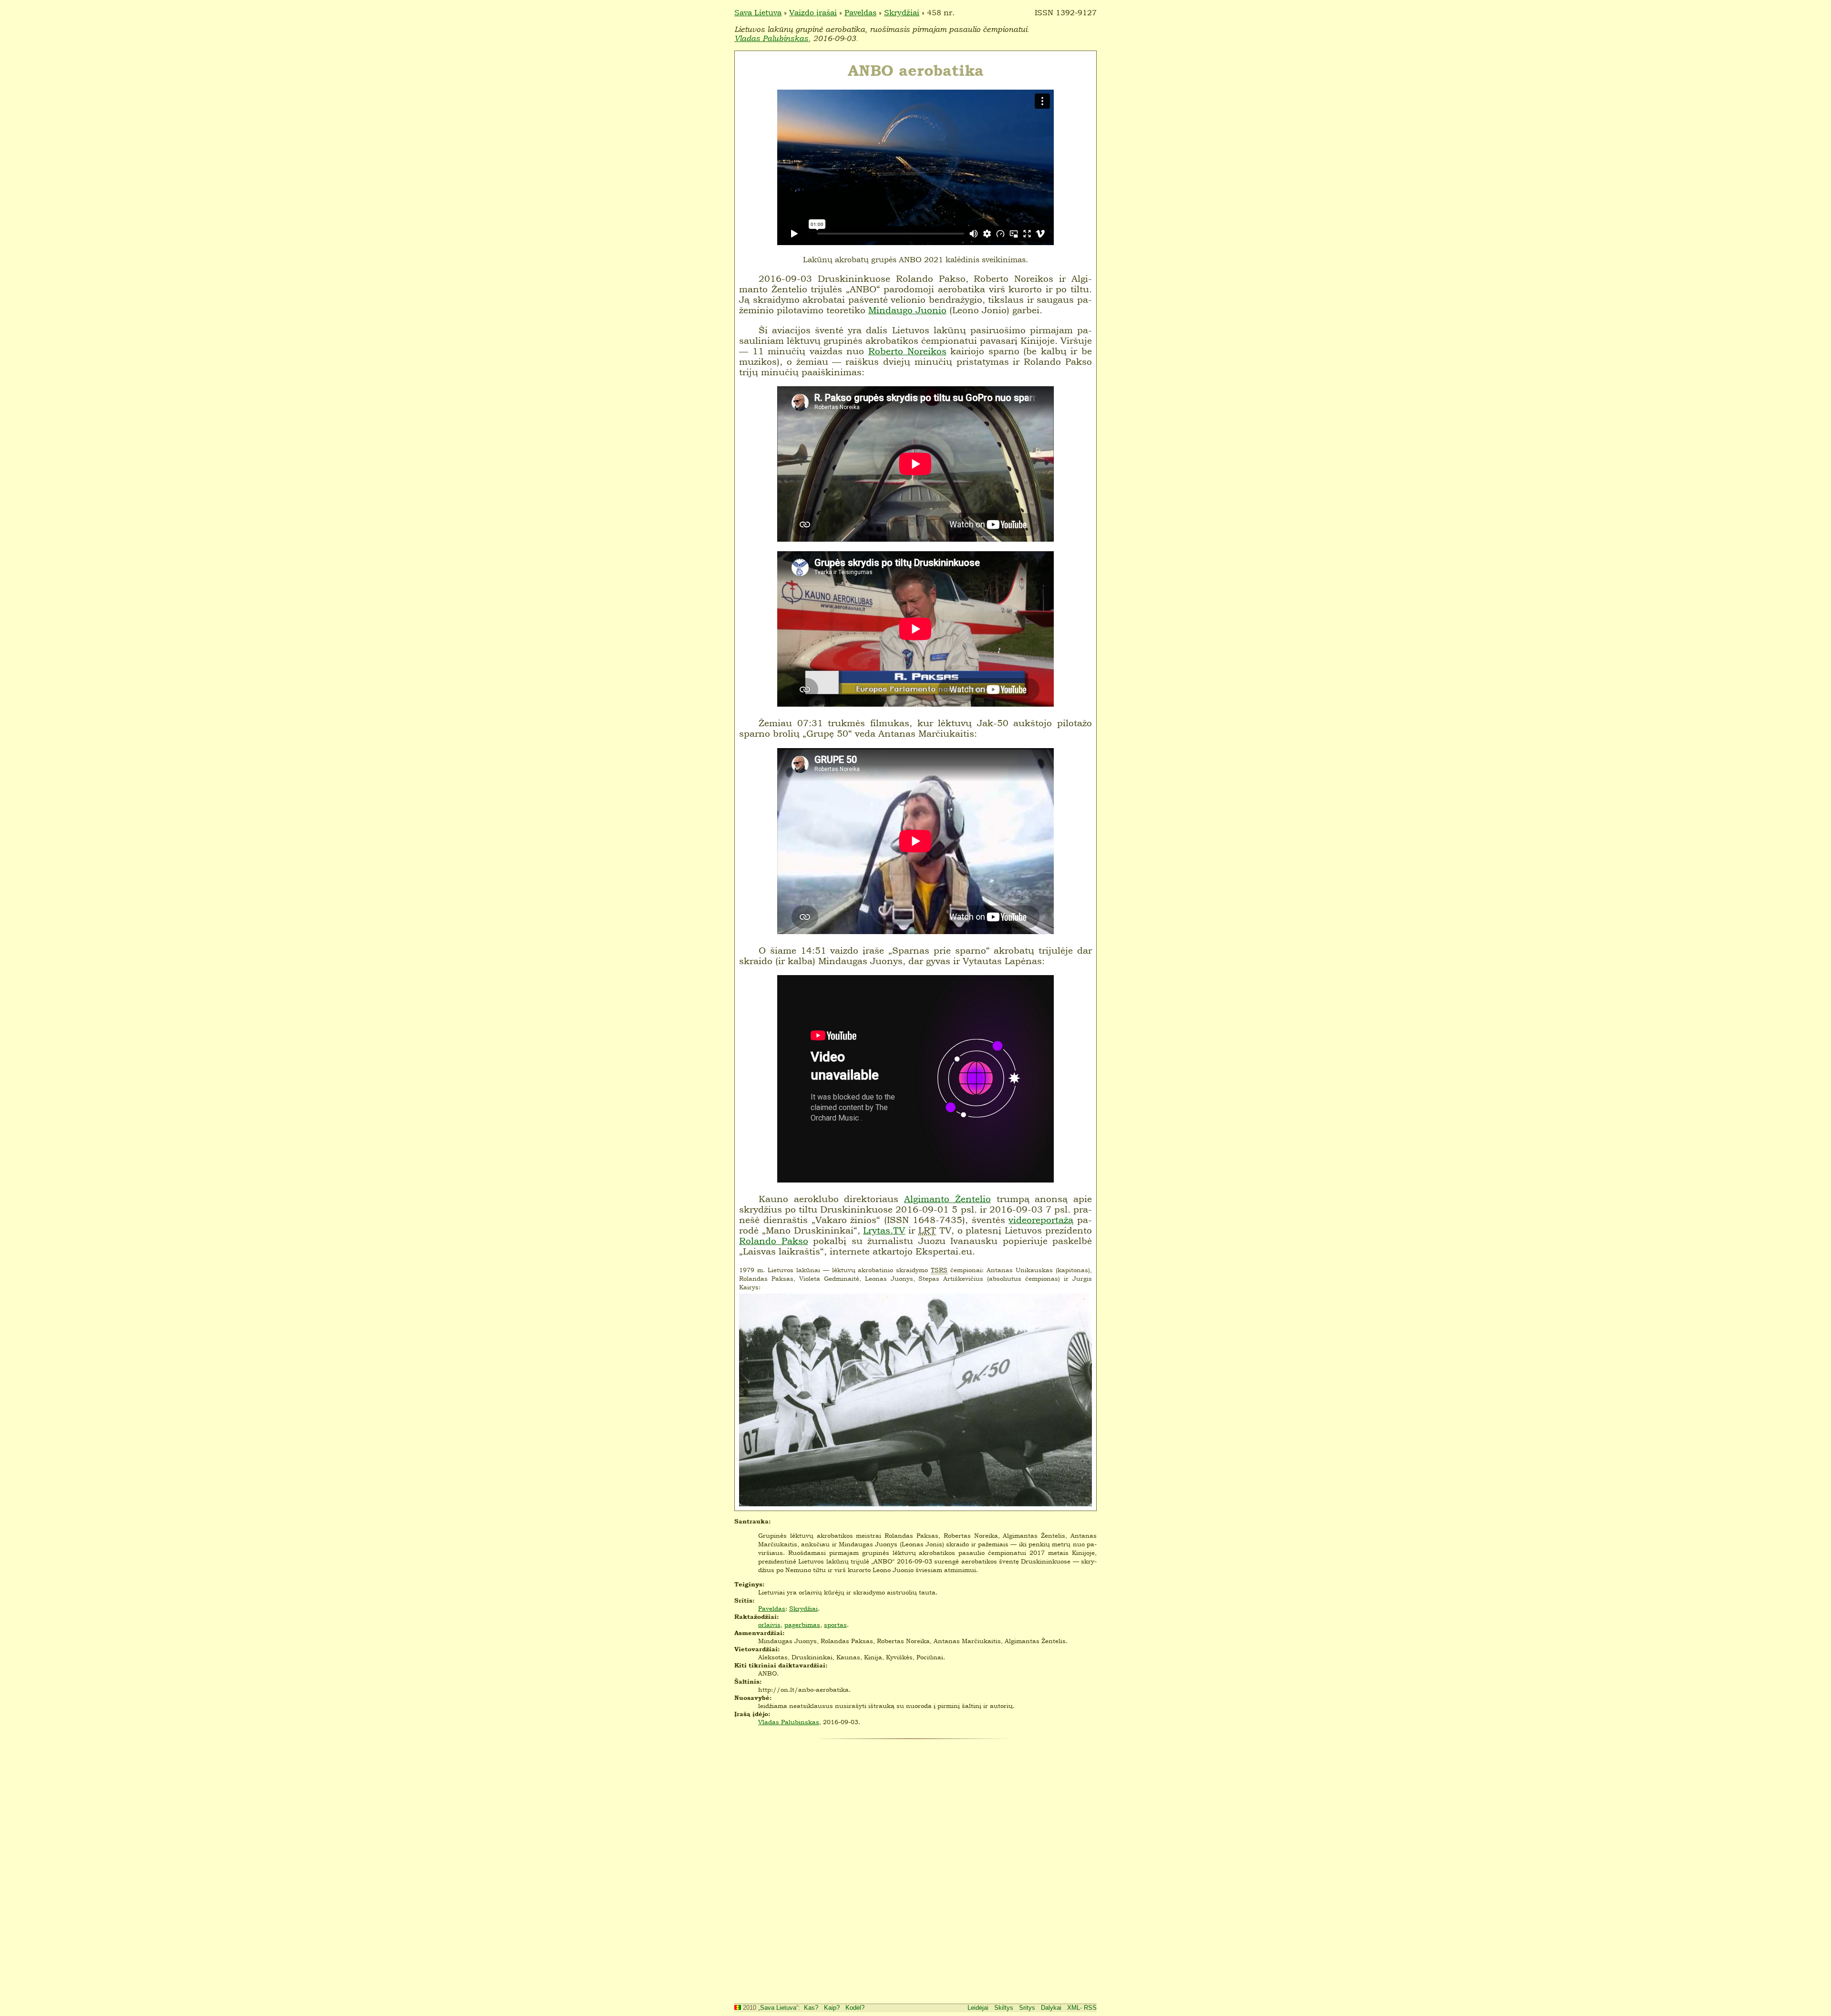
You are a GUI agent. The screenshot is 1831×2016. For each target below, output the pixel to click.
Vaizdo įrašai (813, 12)
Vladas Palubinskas (771, 38)
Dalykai (1051, 2008)
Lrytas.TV (884, 1230)
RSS (1090, 2008)
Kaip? (832, 2008)
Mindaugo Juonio (907, 310)
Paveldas (860, 12)
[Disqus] (915, 1869)
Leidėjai (978, 2008)
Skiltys (1004, 2008)
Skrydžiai (902, 12)
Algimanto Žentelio (947, 1199)
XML (1074, 2008)
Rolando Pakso (774, 1241)
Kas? (811, 2008)
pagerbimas (802, 1625)
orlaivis (769, 1625)
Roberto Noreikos (907, 351)
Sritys (1027, 2008)
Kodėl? (855, 2008)
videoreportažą (1041, 1220)
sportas (835, 1625)
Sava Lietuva (758, 12)
